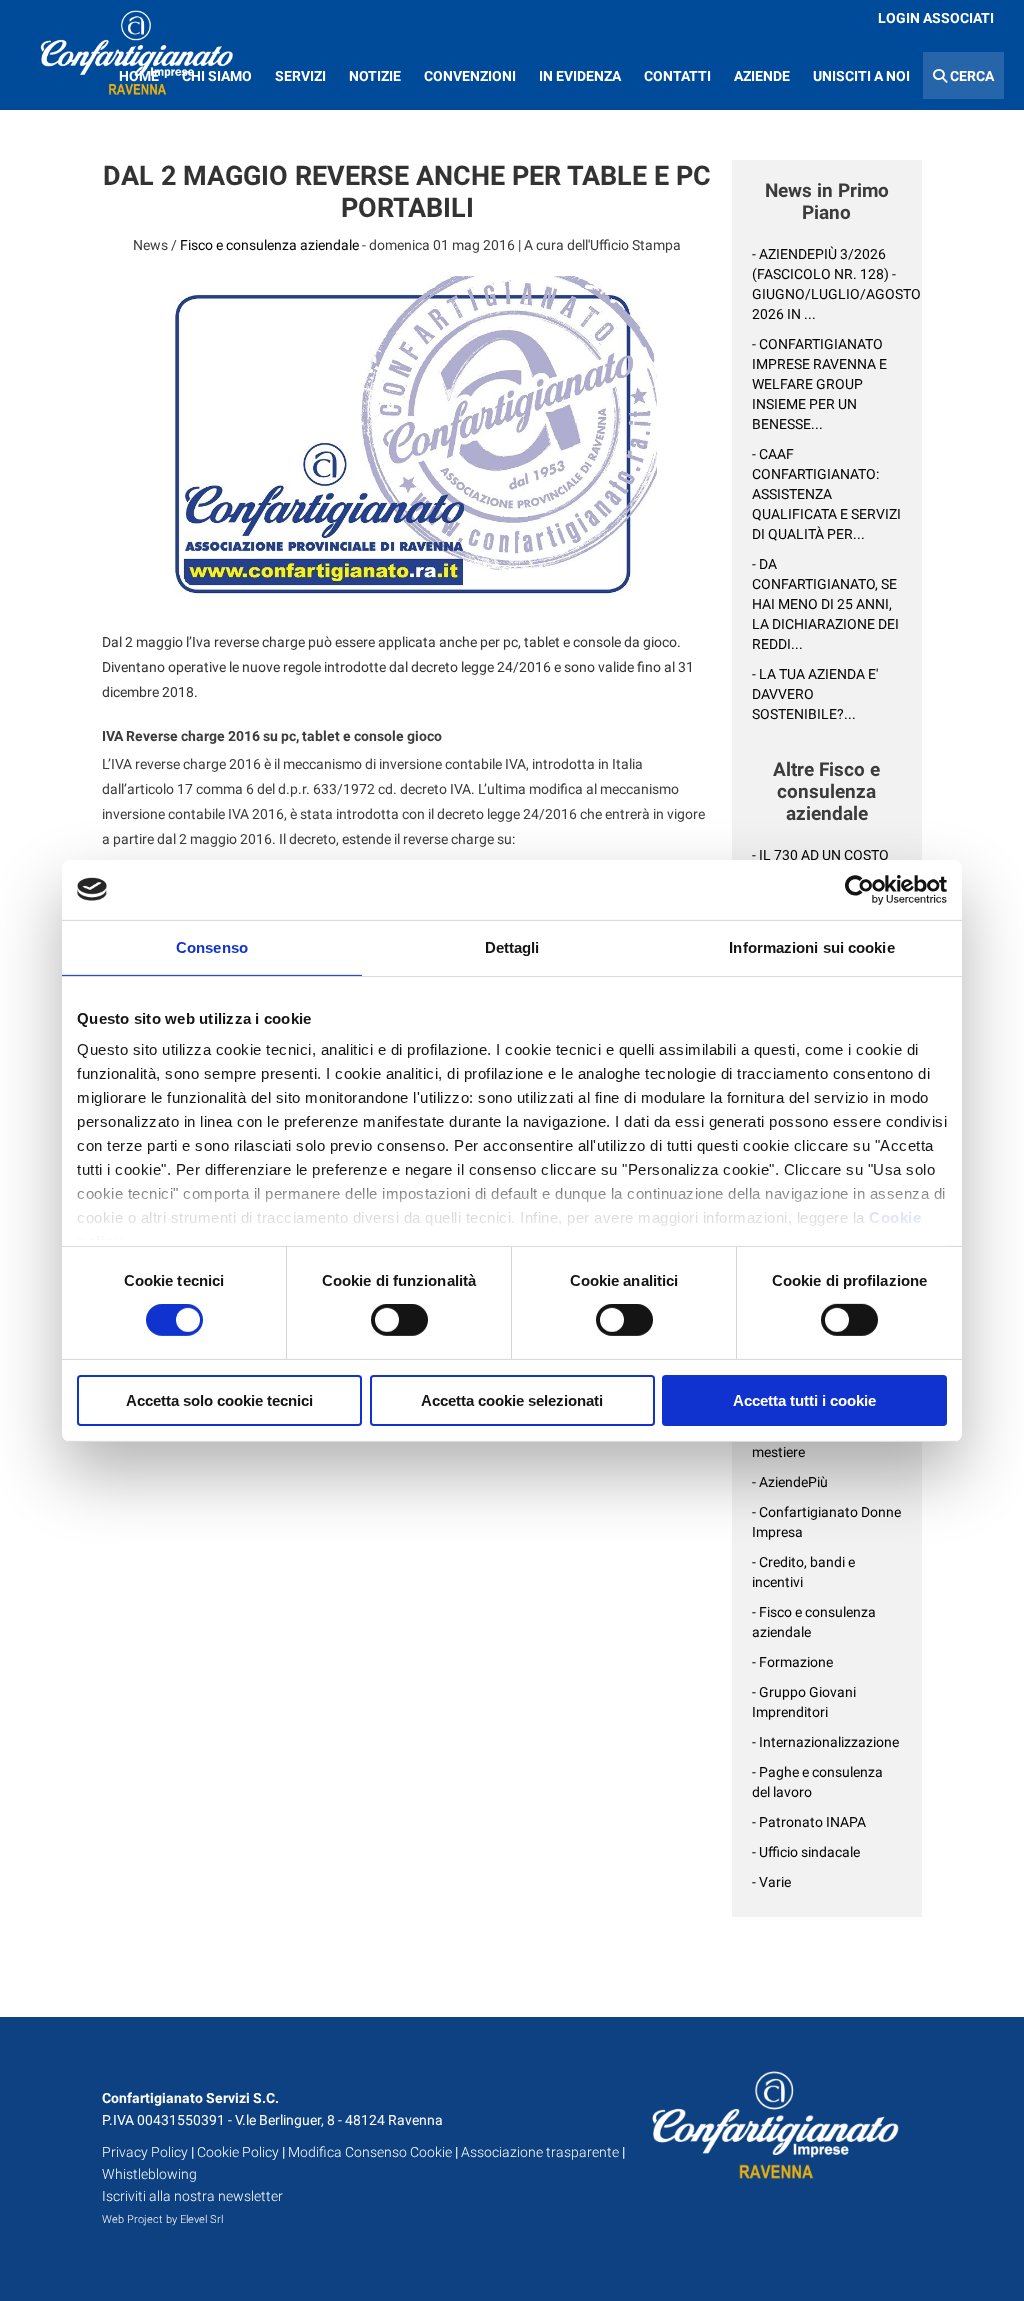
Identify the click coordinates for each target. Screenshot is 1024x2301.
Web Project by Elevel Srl (162, 2219)
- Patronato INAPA (809, 1822)
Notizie (375, 76)
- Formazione (792, 1662)
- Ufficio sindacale (806, 1852)
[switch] (399, 1320)
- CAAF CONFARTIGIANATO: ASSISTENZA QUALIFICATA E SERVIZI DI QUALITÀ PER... (826, 494)
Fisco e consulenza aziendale (269, 245)
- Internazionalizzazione (825, 1742)
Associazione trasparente (540, 2152)
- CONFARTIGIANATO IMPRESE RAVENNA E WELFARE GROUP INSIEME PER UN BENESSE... (819, 384)
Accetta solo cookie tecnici (219, 1400)
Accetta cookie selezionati (512, 1400)
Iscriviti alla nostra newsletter (192, 2196)
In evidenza (580, 76)
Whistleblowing (149, 2174)
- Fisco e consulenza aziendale (814, 1622)
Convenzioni (470, 76)
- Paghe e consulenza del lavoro (817, 1782)
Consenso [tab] (212, 946)
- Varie (771, 1882)
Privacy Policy (145, 2152)
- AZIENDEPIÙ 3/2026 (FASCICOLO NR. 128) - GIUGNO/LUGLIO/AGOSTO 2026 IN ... (827, 284)
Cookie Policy (238, 2152)
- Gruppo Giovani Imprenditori (804, 1702)
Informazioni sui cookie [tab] (811, 946)
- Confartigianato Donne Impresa (826, 1522)
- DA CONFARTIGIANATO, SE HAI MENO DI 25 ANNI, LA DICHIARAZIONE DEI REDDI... (825, 604)
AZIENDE (762, 76)
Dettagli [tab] (512, 946)
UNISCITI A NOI (861, 76)
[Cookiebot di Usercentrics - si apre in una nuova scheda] (859, 889)
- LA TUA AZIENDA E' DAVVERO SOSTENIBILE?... (815, 694)
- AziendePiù (790, 1482)
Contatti (677, 76)
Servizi (300, 76)
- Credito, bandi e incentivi (803, 1572)
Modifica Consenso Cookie (370, 2152)
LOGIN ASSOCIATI (936, 18)
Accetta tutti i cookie (804, 1400)
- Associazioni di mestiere (801, 1442)
